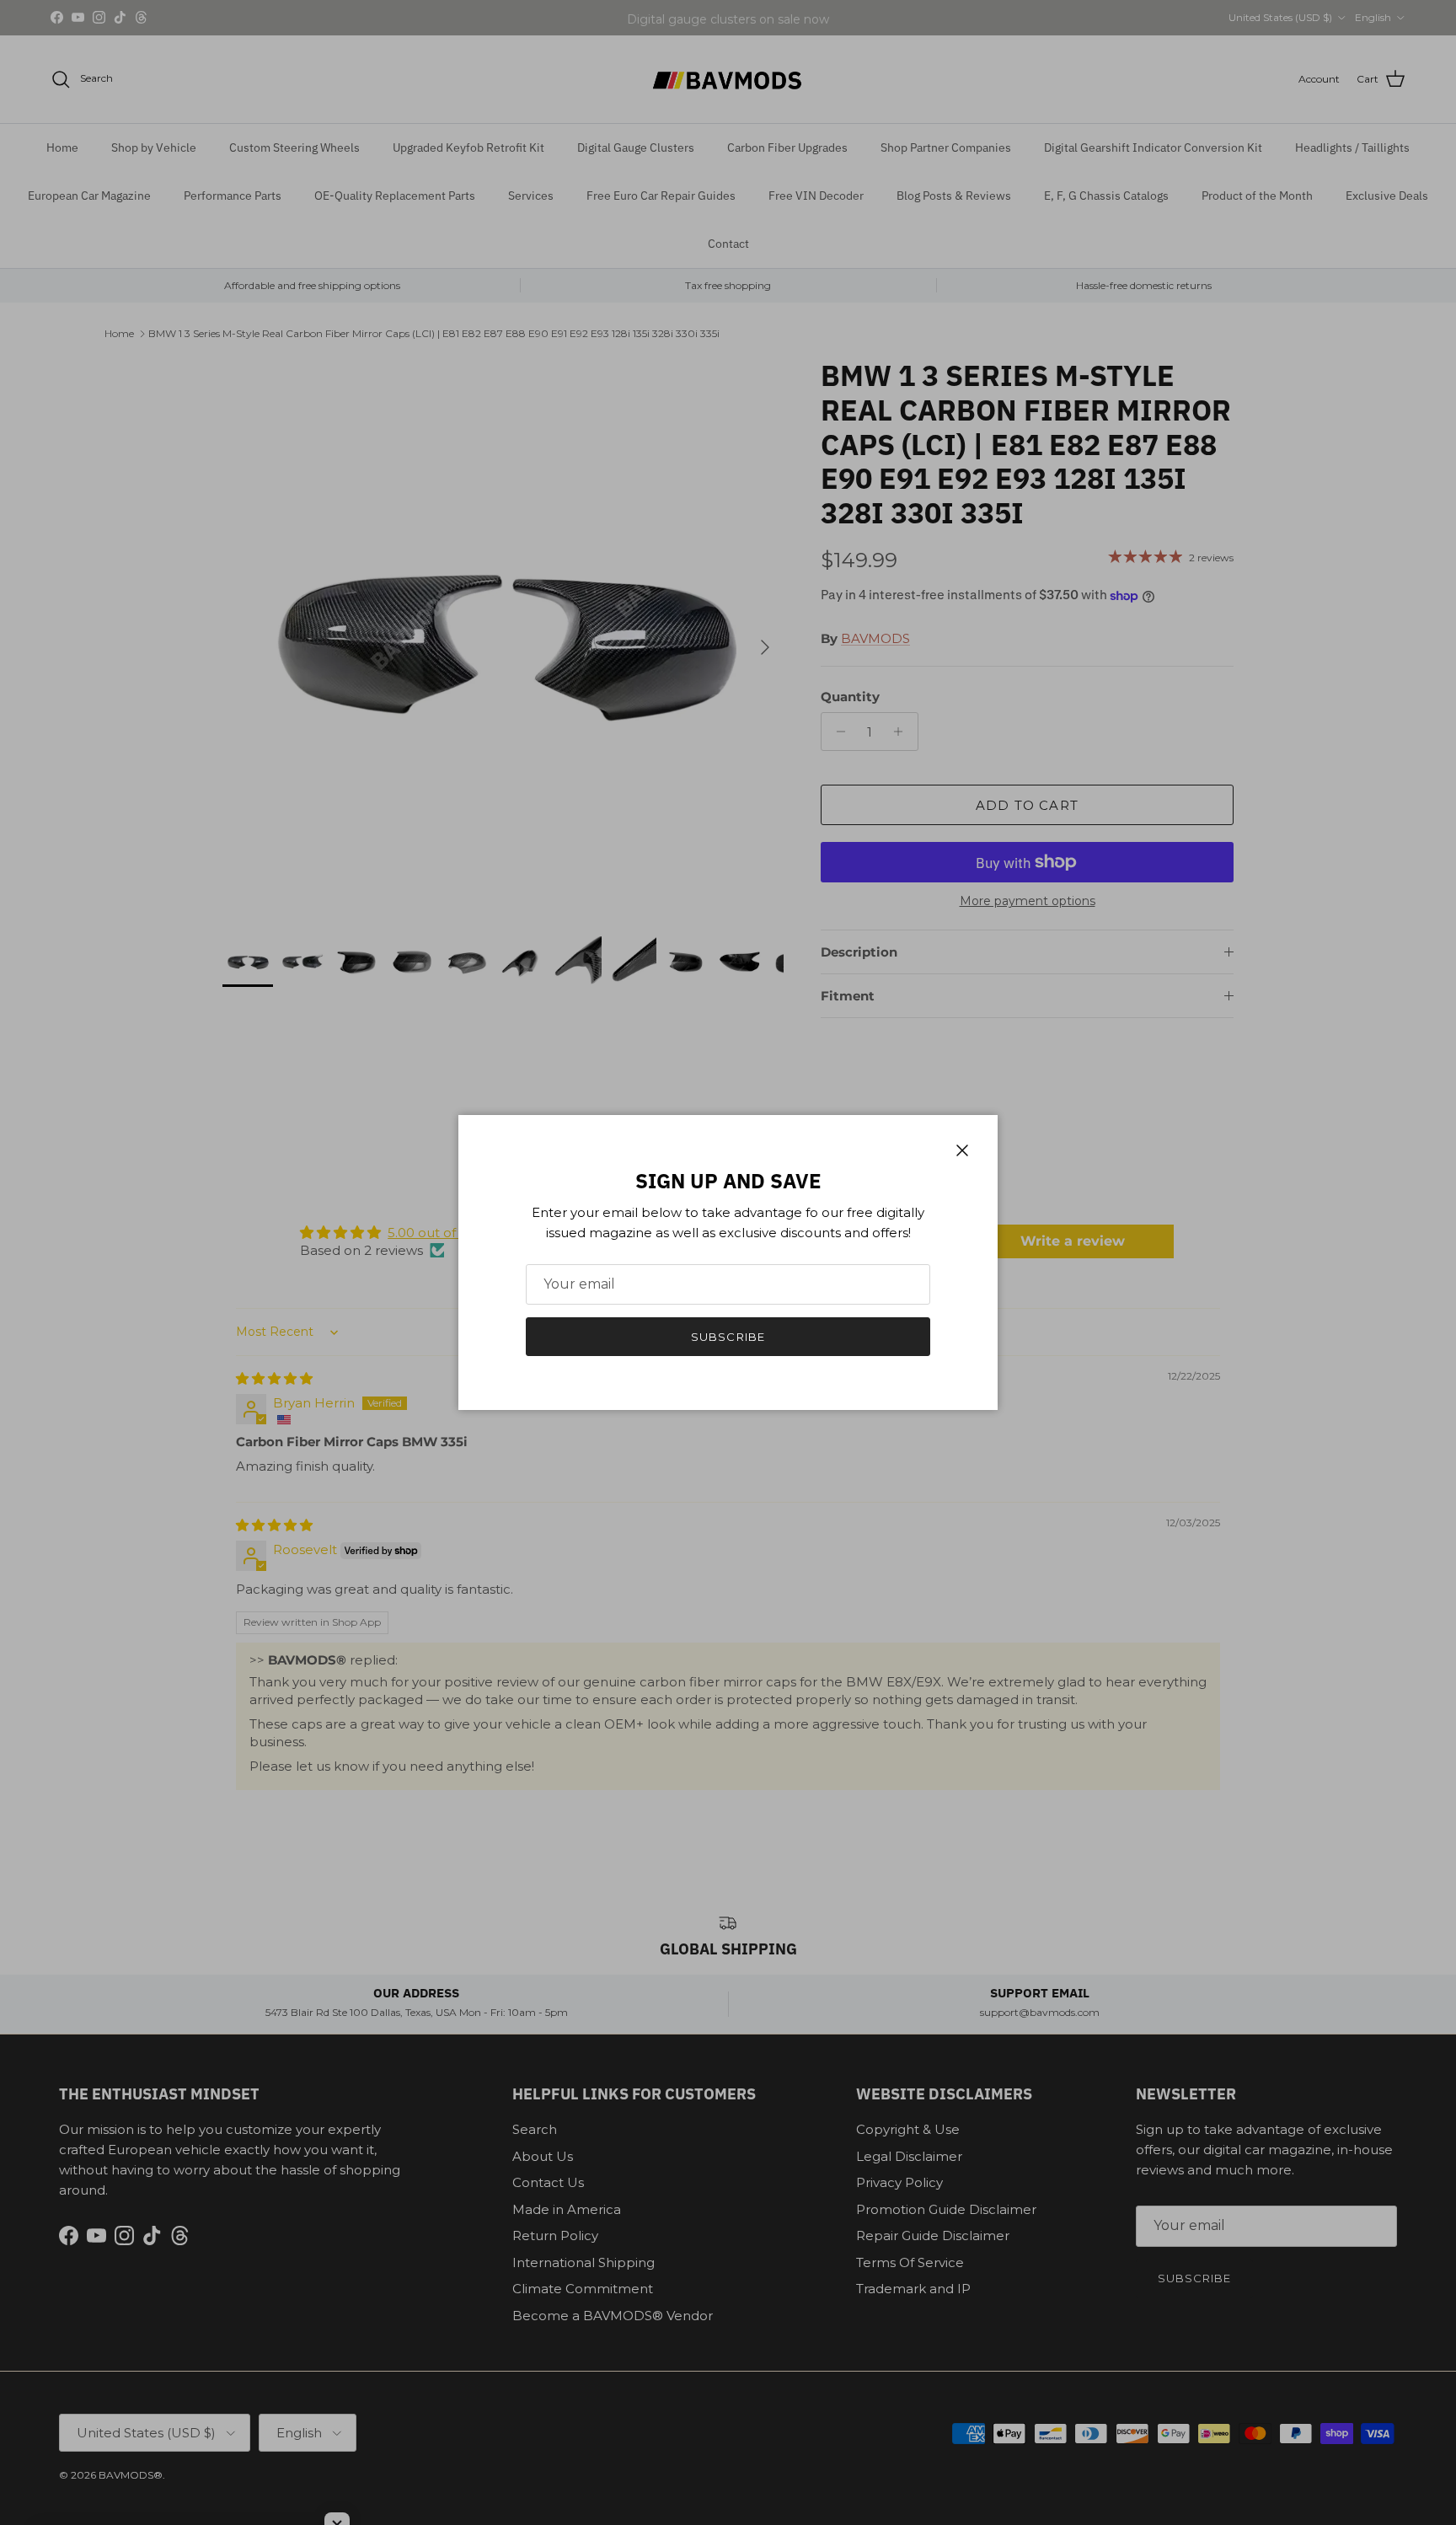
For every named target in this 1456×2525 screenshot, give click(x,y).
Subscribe (728, 1337)
